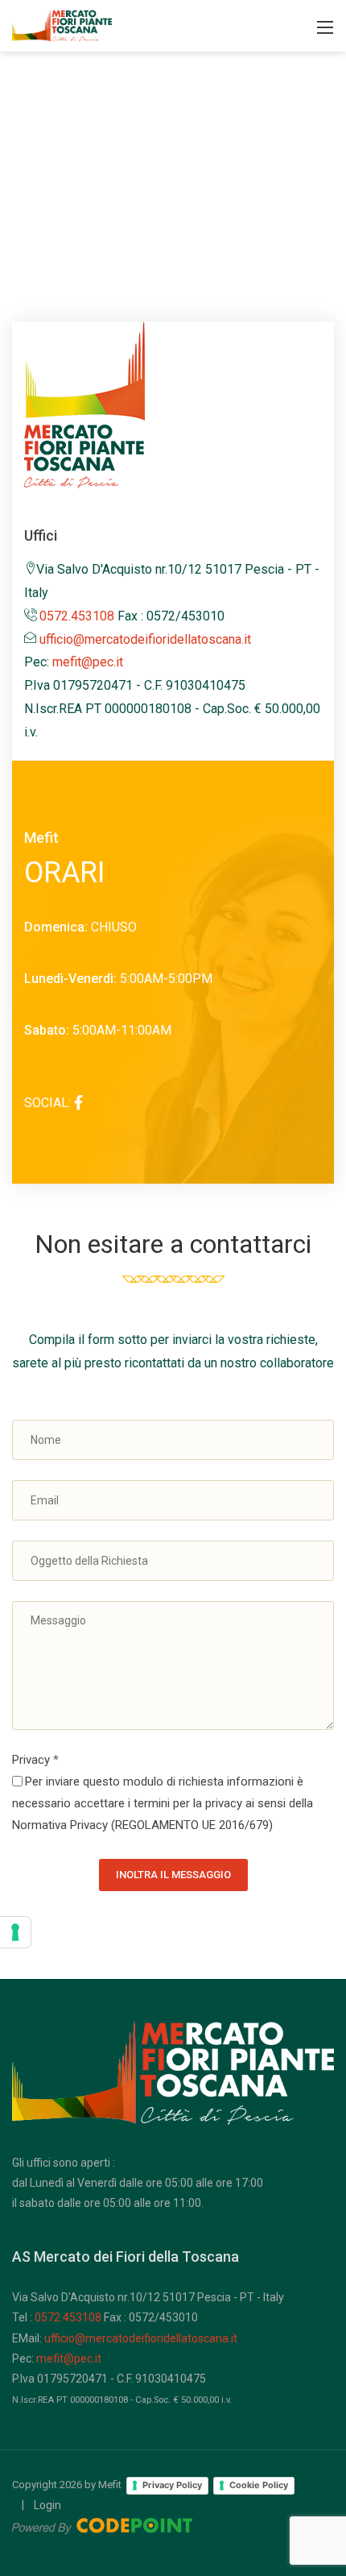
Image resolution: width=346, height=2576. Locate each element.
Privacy (35, 1760)
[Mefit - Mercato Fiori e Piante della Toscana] (62, 25)
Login (47, 2505)
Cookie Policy (259, 2485)
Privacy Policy (172, 2485)
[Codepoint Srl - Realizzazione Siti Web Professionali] (102, 2525)
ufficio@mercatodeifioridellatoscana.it (145, 639)
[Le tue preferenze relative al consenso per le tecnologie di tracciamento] (15, 1932)
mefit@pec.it (88, 662)
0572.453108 (77, 616)
